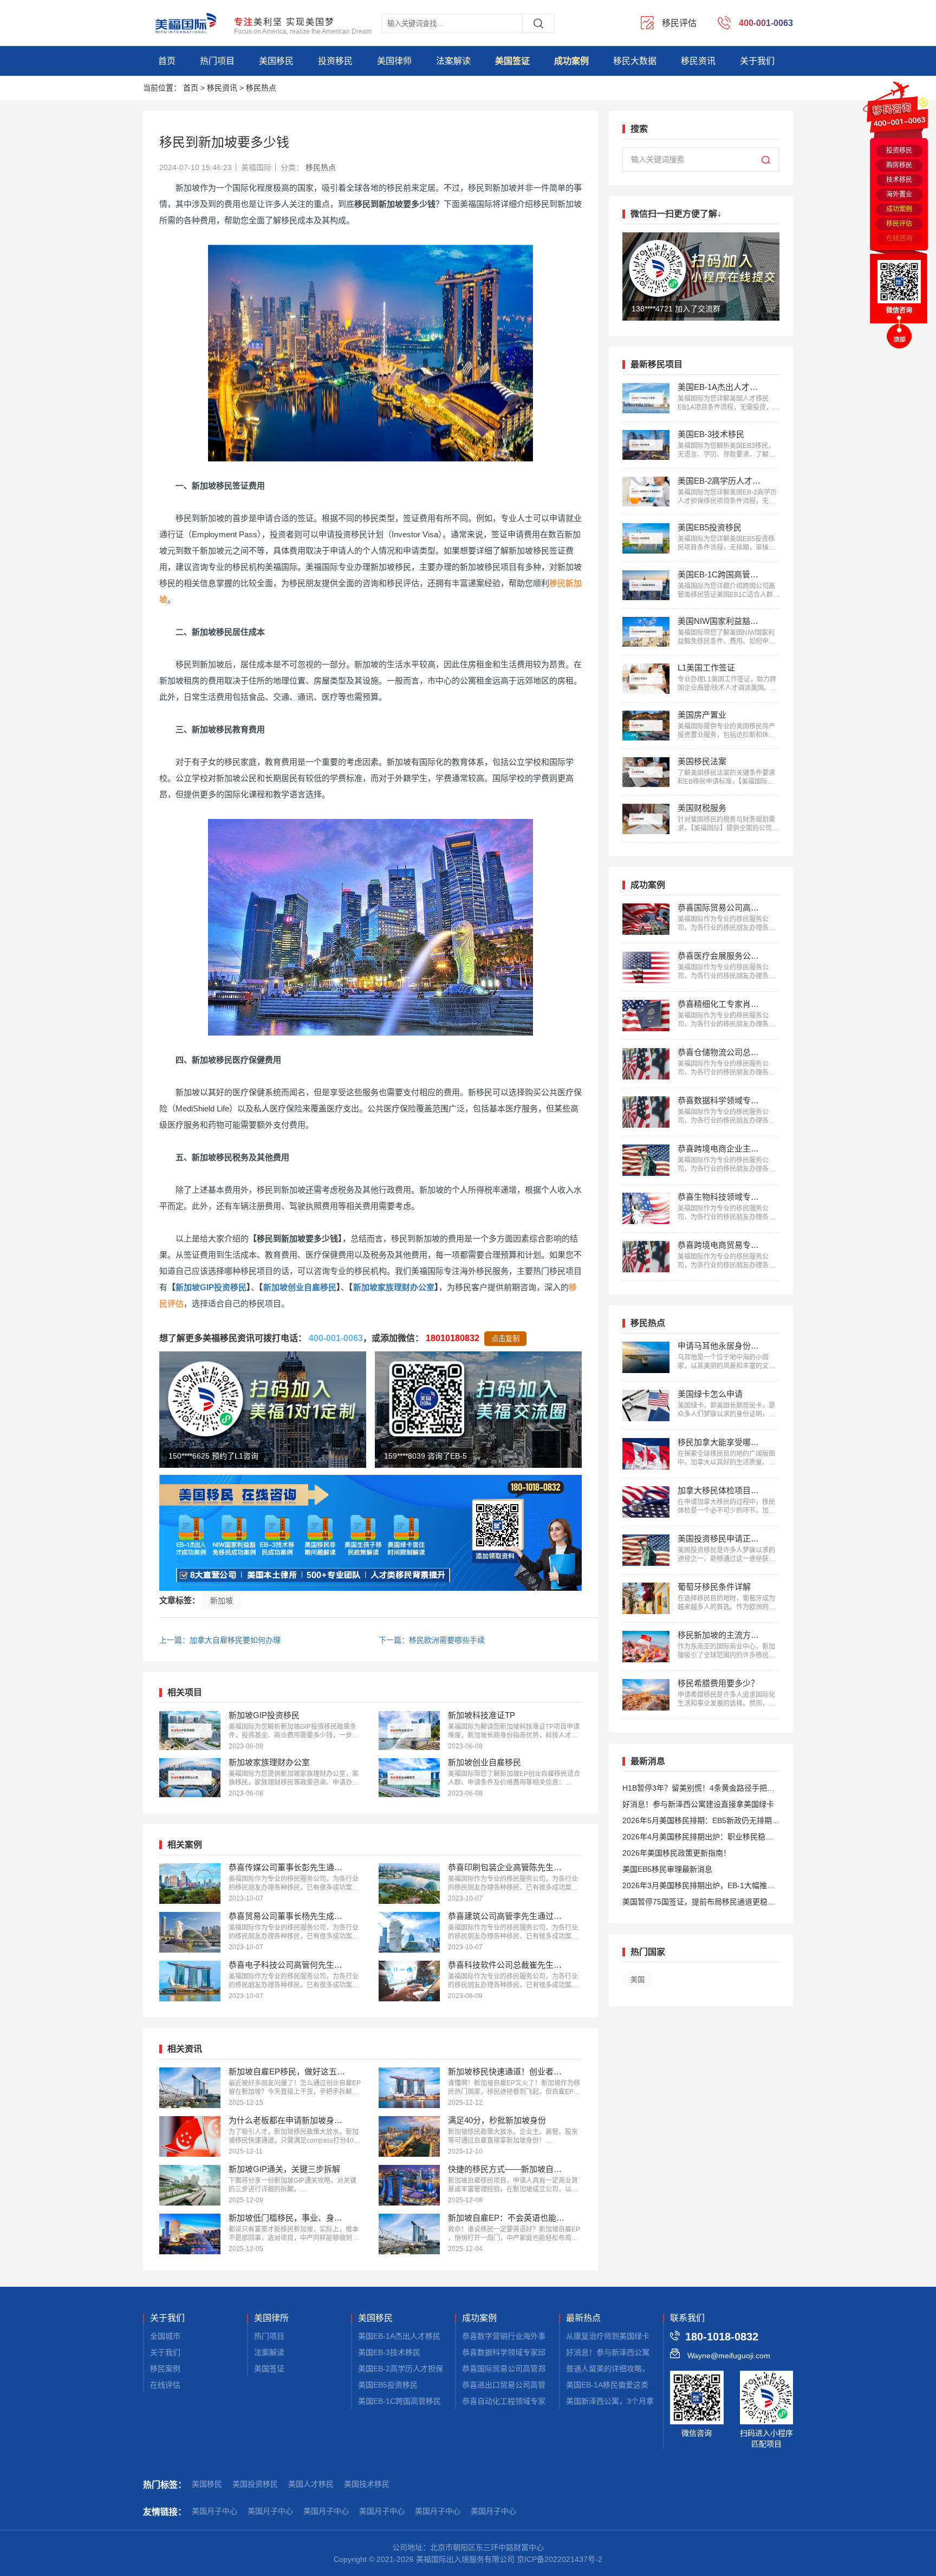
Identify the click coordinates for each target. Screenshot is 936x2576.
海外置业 (899, 194)
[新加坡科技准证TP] (409, 1731)
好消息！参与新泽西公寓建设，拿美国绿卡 (638, 2352)
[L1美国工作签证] (646, 678)
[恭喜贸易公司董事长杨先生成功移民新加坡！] (190, 1932)
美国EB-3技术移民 (389, 2352)
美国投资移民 (255, 2484)
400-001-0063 (336, 1338)
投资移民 (335, 61)
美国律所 (271, 2318)
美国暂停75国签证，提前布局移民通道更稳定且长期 (699, 1904)
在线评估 (165, 2385)
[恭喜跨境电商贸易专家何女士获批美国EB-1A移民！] (646, 1257)
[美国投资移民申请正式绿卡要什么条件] (646, 1550)
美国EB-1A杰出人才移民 (399, 2336)
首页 (167, 61)
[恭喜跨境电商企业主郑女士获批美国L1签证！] (646, 1160)
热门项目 (217, 61)
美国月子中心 (214, 2511)
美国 (638, 1979)
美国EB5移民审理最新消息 (667, 1869)
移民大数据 (635, 61)
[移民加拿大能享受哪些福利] (646, 1454)
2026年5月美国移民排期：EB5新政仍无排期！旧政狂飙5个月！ (701, 1822)
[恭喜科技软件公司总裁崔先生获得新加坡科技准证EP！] (409, 1981)
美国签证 (512, 61)
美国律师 (394, 61)
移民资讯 (698, 61)
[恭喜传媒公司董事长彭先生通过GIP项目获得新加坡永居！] (190, 1884)
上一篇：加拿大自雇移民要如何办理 (220, 1640)
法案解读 (453, 61)
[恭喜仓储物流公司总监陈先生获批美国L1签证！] (646, 1064)
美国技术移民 (367, 2484)
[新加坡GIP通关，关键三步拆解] (190, 2185)
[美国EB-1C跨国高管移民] (646, 585)
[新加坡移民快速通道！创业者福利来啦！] (409, 2088)
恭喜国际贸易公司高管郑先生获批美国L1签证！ (542, 2369)
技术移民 (899, 180)
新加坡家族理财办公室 (394, 1287)
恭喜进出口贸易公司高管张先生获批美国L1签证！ (546, 2385)
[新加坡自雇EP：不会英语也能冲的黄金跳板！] (409, 2234)
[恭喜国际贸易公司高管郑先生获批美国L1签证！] (646, 919)
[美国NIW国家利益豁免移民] (646, 632)
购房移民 (899, 165)
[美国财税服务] (646, 819)
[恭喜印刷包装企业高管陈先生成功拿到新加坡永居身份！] (409, 1884)
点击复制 (505, 1339)
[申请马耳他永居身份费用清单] (646, 1357)
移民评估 (899, 224)
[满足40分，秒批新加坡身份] (409, 2136)
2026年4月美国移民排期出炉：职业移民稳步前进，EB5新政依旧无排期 (698, 1839)
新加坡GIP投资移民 (211, 1287)
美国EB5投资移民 (388, 2385)
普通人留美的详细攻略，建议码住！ (627, 2369)
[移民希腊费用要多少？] (646, 1695)
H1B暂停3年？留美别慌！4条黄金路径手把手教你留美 (698, 1790)
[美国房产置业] (646, 726)
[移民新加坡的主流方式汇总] (646, 1647)
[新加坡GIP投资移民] (190, 1731)
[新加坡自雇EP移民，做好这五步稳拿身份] (190, 2088)
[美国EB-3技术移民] (646, 445)
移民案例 (165, 2369)
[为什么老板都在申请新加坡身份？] (190, 2136)
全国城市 (165, 2336)
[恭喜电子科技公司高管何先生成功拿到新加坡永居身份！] (190, 1981)
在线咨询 (899, 238)
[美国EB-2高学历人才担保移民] (646, 492)
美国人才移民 (311, 2484)
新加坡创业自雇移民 (300, 1287)
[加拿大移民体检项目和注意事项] (646, 1502)
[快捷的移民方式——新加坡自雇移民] (409, 2185)
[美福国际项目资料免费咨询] (370, 1533)
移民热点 (261, 88)
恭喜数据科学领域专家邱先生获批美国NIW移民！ (545, 2352)
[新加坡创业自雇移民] (409, 1778)
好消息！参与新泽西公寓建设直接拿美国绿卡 (698, 1804)
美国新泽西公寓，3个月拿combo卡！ (629, 2401)
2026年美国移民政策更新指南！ (677, 1853)
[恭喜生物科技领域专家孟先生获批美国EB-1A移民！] (646, 1208)
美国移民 (276, 61)
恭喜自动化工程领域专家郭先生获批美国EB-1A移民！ (552, 2401)
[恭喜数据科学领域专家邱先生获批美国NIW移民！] (646, 1112)
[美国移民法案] (646, 772)
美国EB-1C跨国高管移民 (399, 2401)
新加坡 (222, 1601)
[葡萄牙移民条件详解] (646, 1598)
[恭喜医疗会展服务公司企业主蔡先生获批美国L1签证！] (646, 967)
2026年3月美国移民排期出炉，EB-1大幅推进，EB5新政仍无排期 (695, 1887)
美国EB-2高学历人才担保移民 (408, 2369)
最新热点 (583, 2318)
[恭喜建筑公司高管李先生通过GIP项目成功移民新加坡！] (409, 1932)
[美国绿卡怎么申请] (646, 1406)
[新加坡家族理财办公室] (190, 1778)
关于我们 (757, 61)
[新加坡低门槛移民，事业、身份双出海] (190, 2234)
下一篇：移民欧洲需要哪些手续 (432, 1640)
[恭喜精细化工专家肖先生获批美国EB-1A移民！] (646, 1016)
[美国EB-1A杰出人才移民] (646, 398)
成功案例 (571, 61)
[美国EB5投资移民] (646, 538)
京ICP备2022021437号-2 (560, 2559)
